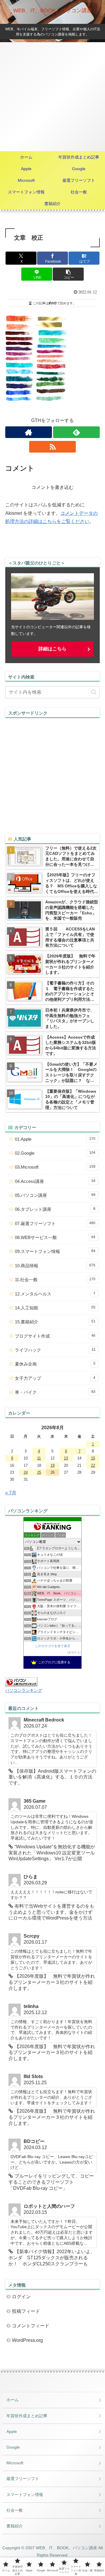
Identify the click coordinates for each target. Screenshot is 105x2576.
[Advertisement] (52, 97)
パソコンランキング (24, 1690)
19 (52, 1465)
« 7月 (11, 1493)
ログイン (21, 2297)
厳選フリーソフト (23, 2479)
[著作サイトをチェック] (29, 432)
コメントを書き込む (52, 487)
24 (26, 1472)
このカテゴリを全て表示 (53, 1646)
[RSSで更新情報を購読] (53, 447)
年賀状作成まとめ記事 (27, 2416)
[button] (68, 274)
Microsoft (15, 2463)
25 (39, 1472)
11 (39, 1458)
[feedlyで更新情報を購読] (77, 432)
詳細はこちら (52, 649)
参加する (74, 1652)
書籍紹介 (15, 2526)
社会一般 (15, 2510)
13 (66, 1458)
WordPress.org (27, 2340)
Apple (12, 2431)
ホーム (13, 2400)
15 (93, 1458)
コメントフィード (31, 2326)
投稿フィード (26, 2311)
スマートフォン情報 (25, 2495)
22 (93, 1465)
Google (13, 2447)
